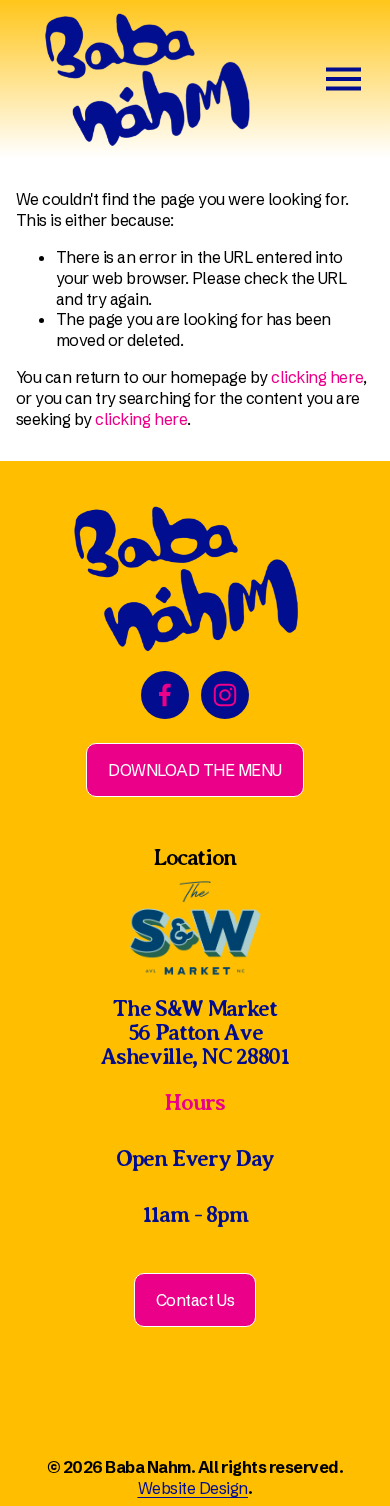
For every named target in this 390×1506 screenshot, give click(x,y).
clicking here (317, 377)
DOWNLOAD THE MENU (195, 770)
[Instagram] (225, 695)
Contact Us (195, 1300)
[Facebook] (165, 695)
